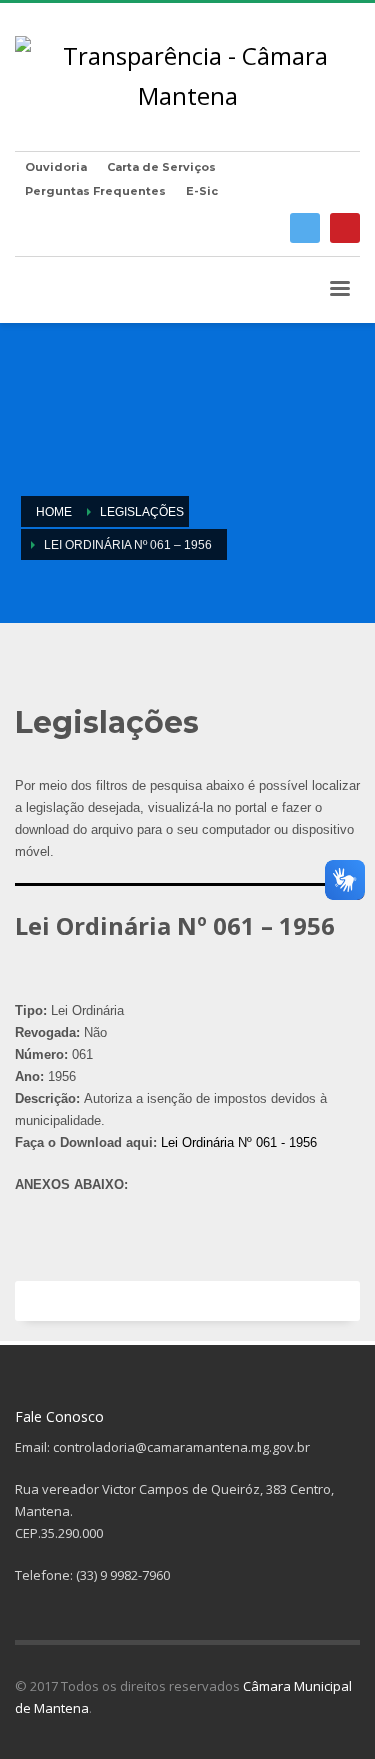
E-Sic (202, 191)
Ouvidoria (56, 167)
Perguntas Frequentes (95, 191)
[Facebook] (305, 228)
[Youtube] (345, 228)
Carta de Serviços (161, 167)
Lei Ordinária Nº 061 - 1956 (239, 1142)
